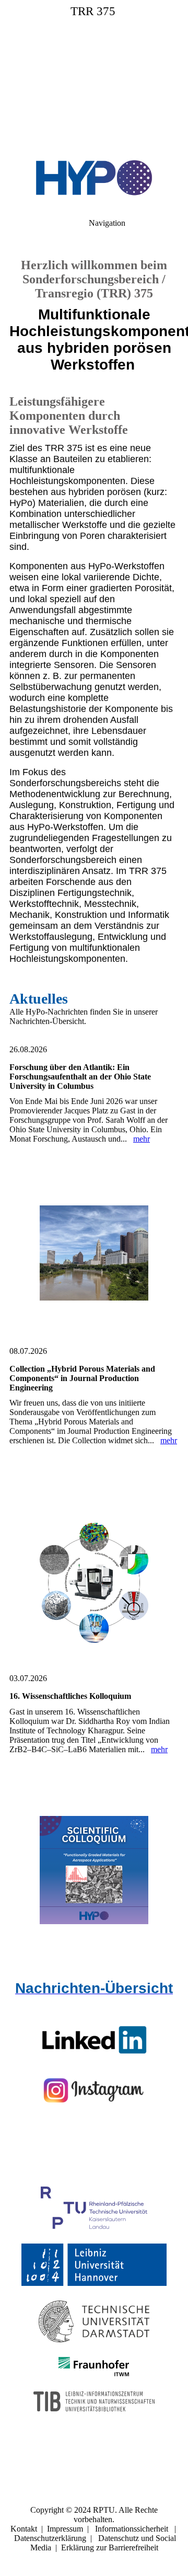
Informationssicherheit (132, 2529)
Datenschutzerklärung (50, 2538)
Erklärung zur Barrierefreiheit (110, 2548)
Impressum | (71, 2529)
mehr (142, 1139)
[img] (94, 73)
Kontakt (24, 2529)
